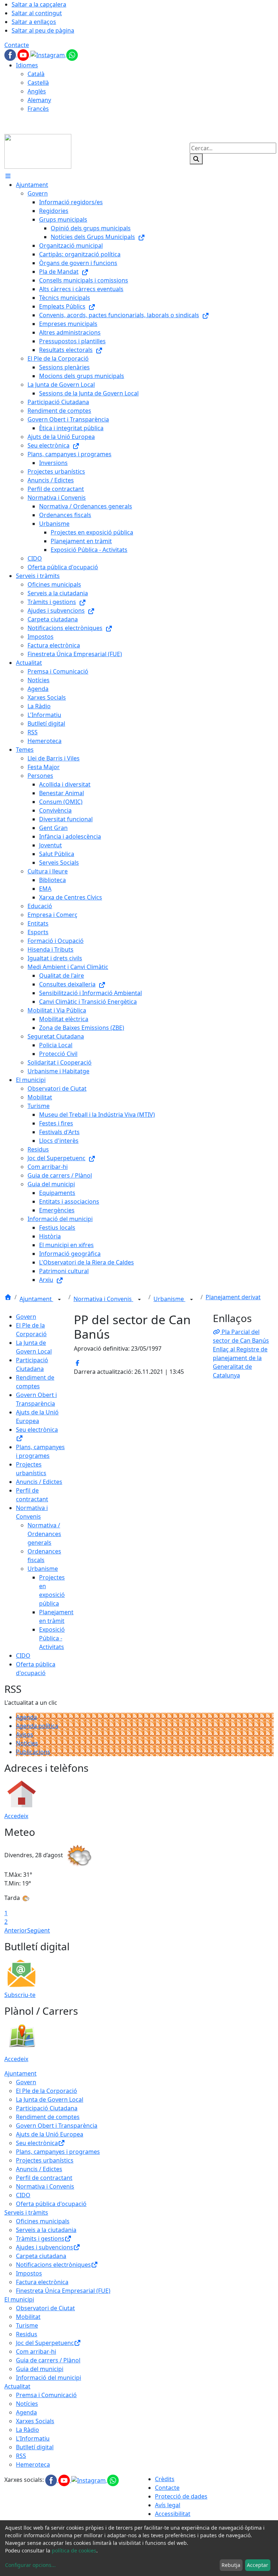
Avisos (25, 1734)
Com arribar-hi (36, 2351)
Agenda (26, 1717)
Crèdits (165, 2479)
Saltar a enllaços (34, 22)
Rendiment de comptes (48, 2117)
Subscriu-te (20, 1995)
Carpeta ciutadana (41, 2256)
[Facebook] (11, 54)
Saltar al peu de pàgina (43, 30)
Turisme (27, 2325)
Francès (38, 109)
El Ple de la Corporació (47, 2091)
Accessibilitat (173, 2514)
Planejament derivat (233, 1297)
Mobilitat (28, 2317)
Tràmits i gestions (40, 2239)
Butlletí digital (35, 2447)
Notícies (27, 1743)
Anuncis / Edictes (39, 1482)
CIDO (23, 1656)
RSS (21, 2456)
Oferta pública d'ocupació (51, 2204)
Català (36, 74)
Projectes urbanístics (45, 2160)
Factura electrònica (42, 2282)
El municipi (19, 2299)
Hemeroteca (33, 2464)
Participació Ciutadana (47, 2108)
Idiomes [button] (27, 65)
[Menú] (8, 176)
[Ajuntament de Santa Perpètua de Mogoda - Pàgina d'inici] (38, 151)
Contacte (17, 45)
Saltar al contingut (37, 13)
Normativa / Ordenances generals (44, 1534)
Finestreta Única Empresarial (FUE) (63, 2291)
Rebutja (231, 2565)
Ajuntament (36, 1299)
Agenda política (37, 1726)
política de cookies (74, 2550)
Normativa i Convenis (103, 1299)
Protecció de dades (181, 2496)
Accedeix (16, 1816)
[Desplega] (59, 1300)
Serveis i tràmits (26, 2212)
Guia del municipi (40, 2369)
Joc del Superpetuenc (45, 2343)
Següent (39, 1930)
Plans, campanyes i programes (58, 2152)
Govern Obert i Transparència (57, 2126)
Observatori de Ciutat (45, 2308)
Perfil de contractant (44, 2178)
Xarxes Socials (35, 2421)
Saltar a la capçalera (39, 4)
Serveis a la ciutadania (46, 2230)
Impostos (29, 2273)
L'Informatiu (33, 2438)
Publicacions (33, 1752)
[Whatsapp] (72, 54)
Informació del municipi (49, 2378)
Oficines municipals (43, 2221)
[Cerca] (196, 159)
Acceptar (258, 2565)
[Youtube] (24, 54)
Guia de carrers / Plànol (48, 2360)
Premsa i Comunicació (46, 2395)
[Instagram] (48, 54)
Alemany (39, 100)
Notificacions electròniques (53, 2265)
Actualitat (17, 2386)
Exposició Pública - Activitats (52, 1638)
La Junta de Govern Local (50, 2099)
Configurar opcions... (30, 2565)
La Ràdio (28, 2430)
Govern (26, 1317)
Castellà (38, 83)
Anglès (37, 91)
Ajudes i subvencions (45, 2247)
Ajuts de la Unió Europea (50, 2134)
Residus (27, 2334)
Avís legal (168, 2505)
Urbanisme (169, 1299)
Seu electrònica (37, 2143)
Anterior (16, 1930)
